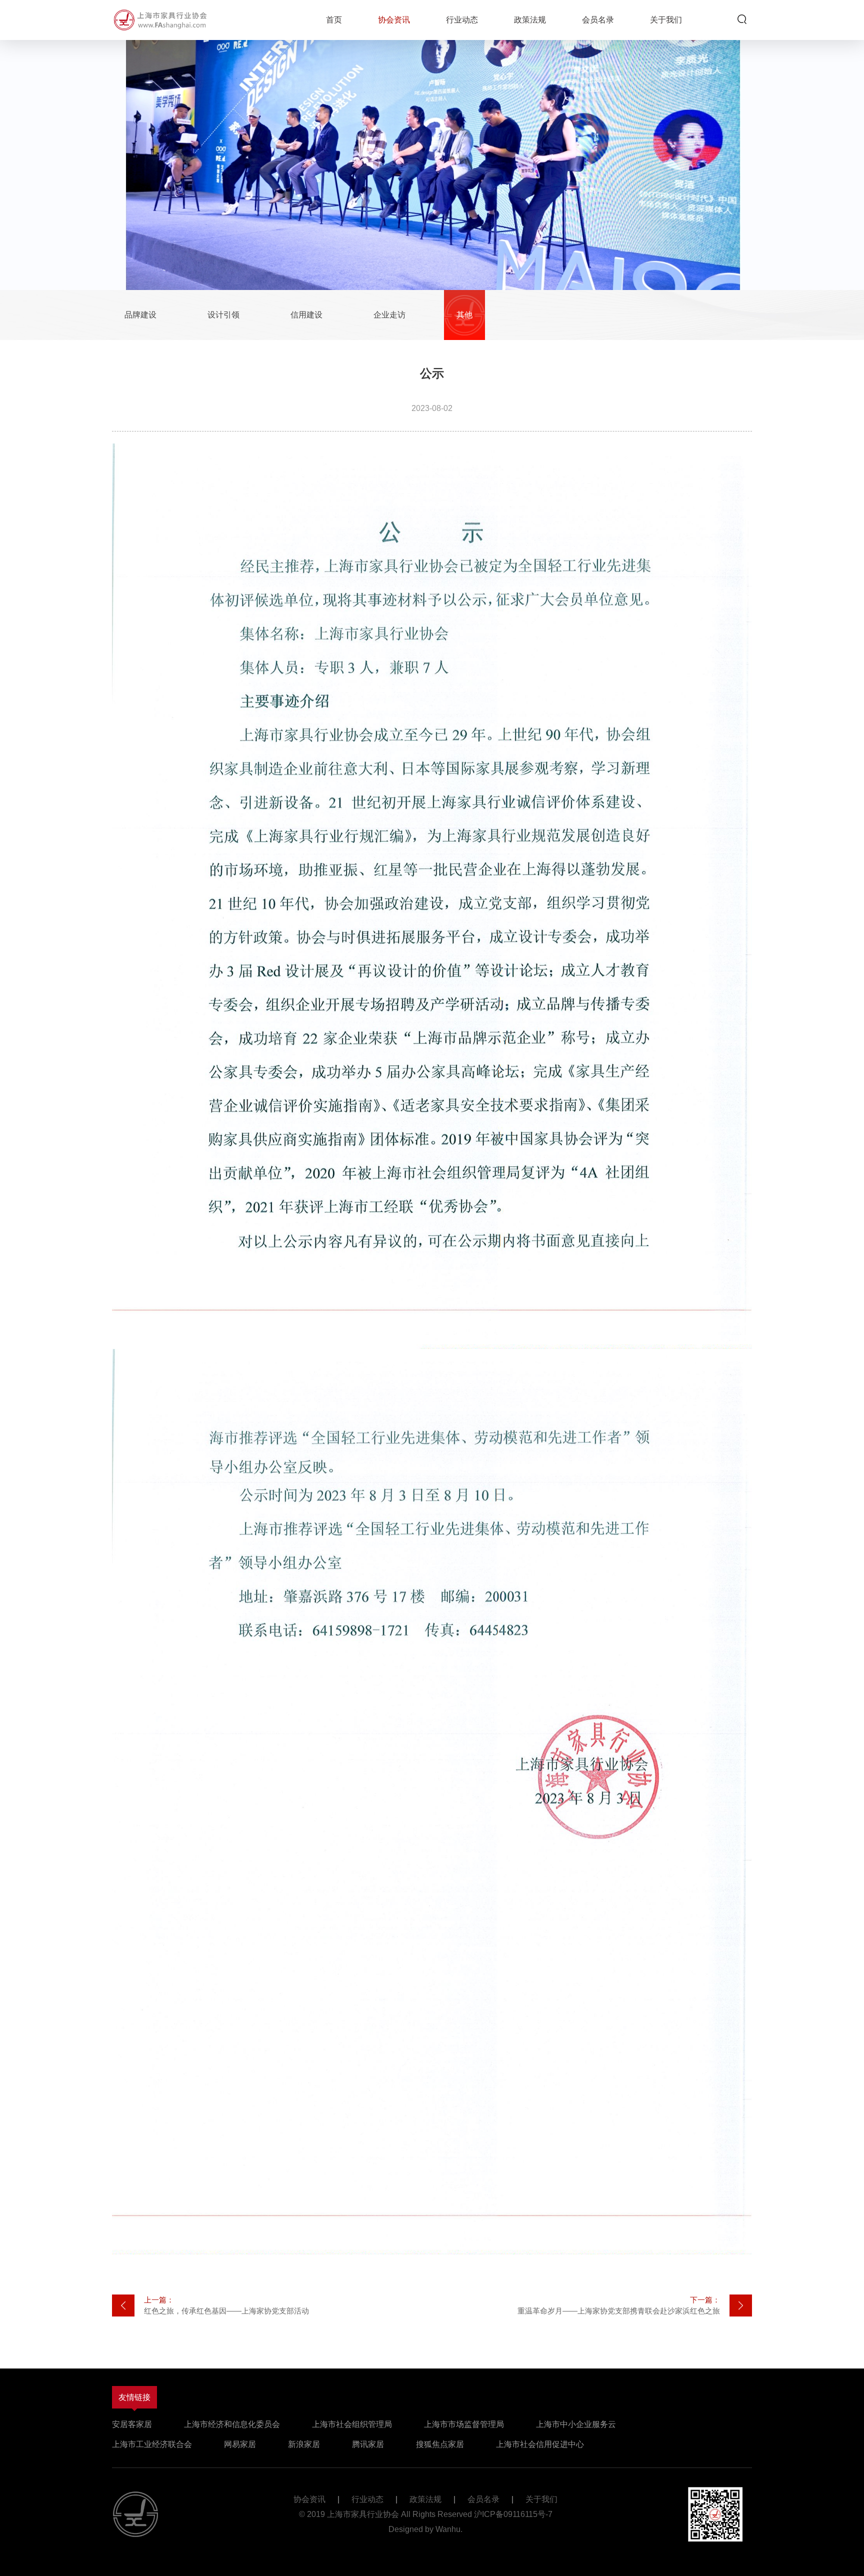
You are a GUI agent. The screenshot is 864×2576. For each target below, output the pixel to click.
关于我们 (666, 20)
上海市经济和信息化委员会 (232, 2424)
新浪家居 (304, 2444)
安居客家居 (132, 2424)
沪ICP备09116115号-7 (513, 2514)
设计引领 (223, 315)
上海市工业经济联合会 (152, 2444)
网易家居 (240, 2444)
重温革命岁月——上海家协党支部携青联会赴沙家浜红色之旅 (619, 2305)
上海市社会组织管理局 (352, 2424)
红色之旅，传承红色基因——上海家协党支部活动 (226, 2305)
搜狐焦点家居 (440, 2444)
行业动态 (462, 20)
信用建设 (306, 315)
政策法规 (530, 20)
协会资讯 (394, 20)
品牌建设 (140, 315)
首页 (334, 20)
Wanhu (448, 2529)
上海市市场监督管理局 (464, 2424)
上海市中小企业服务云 (576, 2424)
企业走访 (389, 315)
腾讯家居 (368, 2444)
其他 (464, 315)
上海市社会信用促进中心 (540, 2444)
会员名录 (598, 20)
